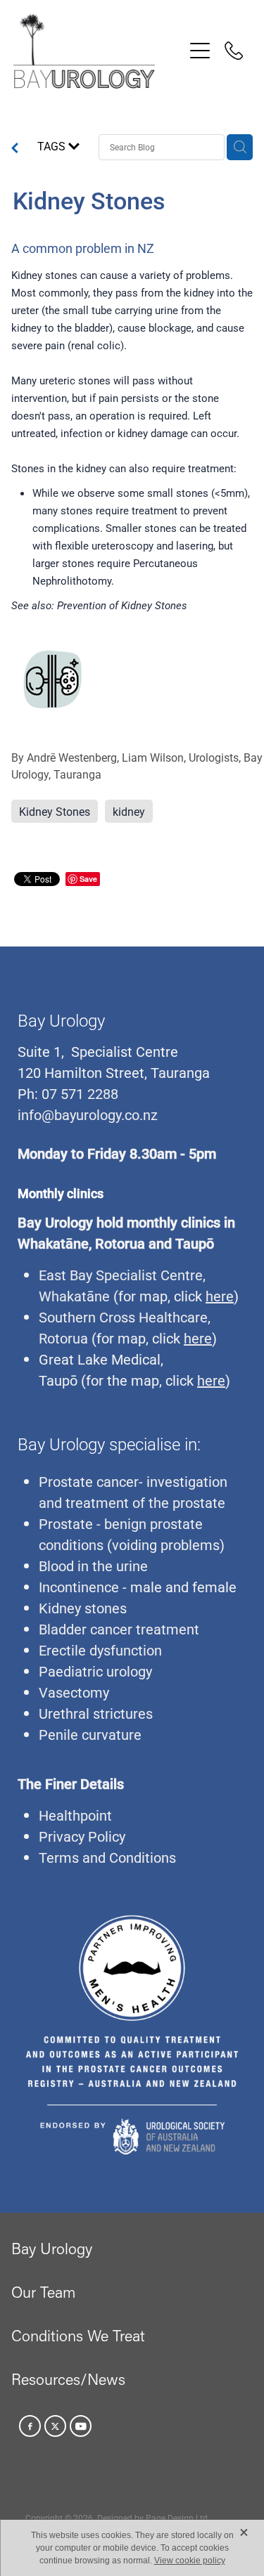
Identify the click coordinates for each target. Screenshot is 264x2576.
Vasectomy (74, 1692)
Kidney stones (83, 1608)
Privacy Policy (82, 1836)
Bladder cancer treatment (119, 1629)
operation (112, 415)
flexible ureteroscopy (106, 545)
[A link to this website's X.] (55, 2426)
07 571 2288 (78, 1093)
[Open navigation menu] (200, 51)
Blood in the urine (93, 1566)
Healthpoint (75, 1815)
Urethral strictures (96, 1713)
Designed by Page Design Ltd (152, 2518)
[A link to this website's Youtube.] (81, 2426)
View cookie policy (190, 2561)
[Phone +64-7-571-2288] (234, 51)
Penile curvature (90, 1734)
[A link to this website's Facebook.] (30, 2426)
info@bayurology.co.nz (88, 1114)
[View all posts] (15, 149)
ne (102, 1296)
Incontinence (79, 1587)
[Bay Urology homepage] (99, 51)
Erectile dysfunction (100, 1650)
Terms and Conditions (107, 1857)
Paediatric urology (95, 1671)
